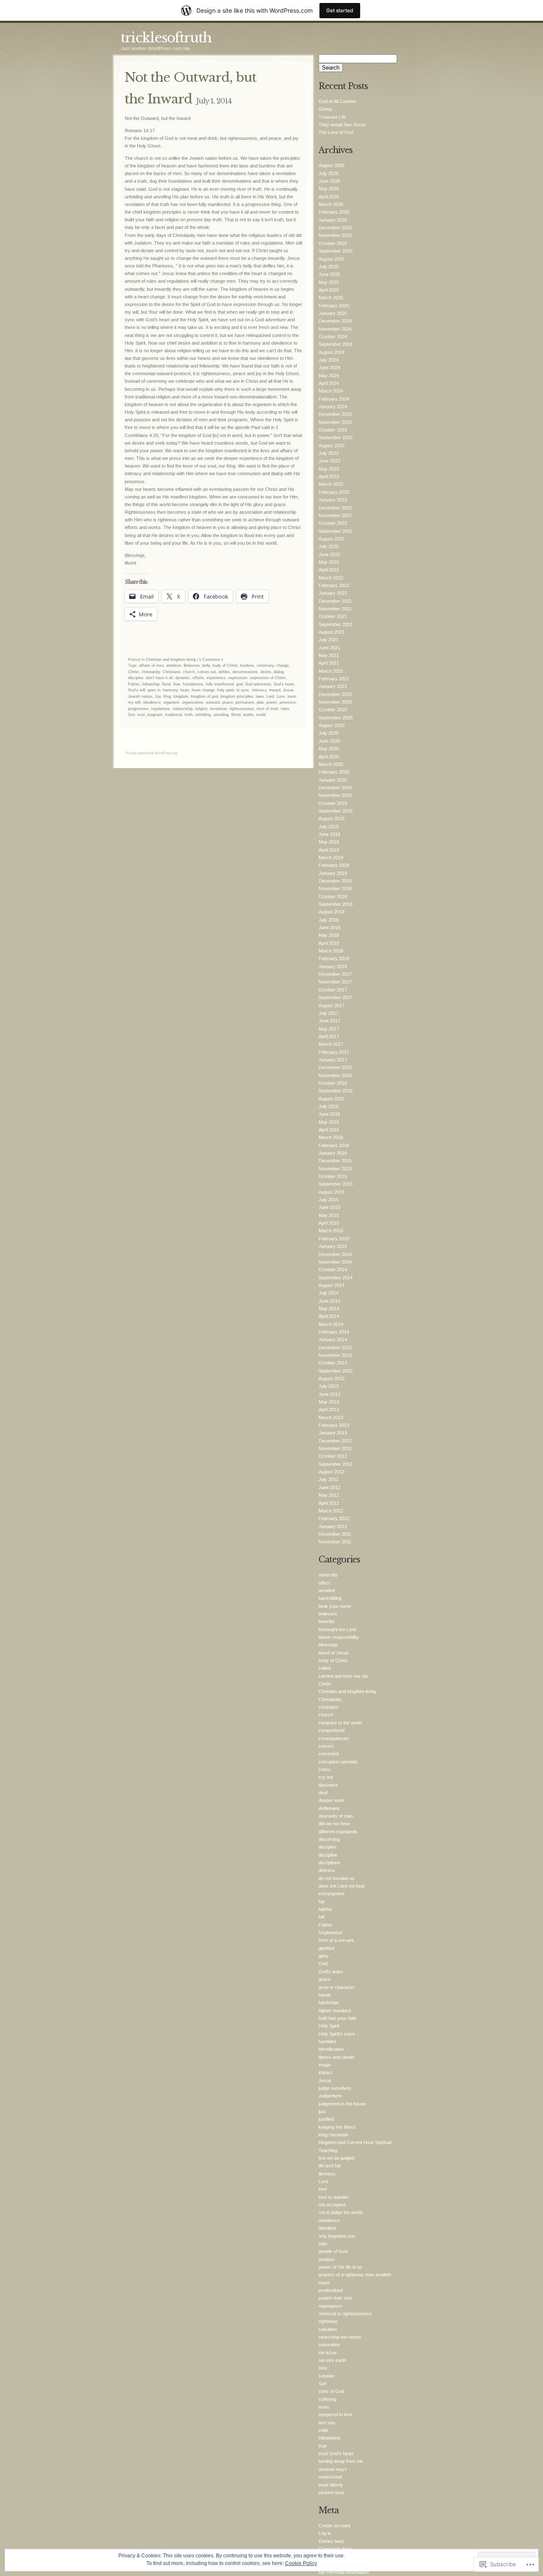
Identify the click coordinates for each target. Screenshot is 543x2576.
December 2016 (335, 1067)
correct (326, 1746)
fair (322, 1902)
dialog (279, 672)
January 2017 (333, 1060)
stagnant (155, 715)
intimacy (259, 690)
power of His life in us (340, 2267)
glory (324, 1956)
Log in (325, 2533)
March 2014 (331, 1324)
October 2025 (333, 243)
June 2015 (329, 1207)
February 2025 (334, 306)
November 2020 (335, 702)
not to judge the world (340, 2212)
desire (266, 672)
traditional (174, 715)
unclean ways (333, 2469)
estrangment (332, 1894)
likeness (327, 2174)
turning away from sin (341, 2461)
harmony (170, 690)
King (167, 696)
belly (206, 666)
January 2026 (333, 220)
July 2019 (329, 827)
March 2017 (331, 1044)
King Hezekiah (333, 2135)
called (325, 1668)
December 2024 (335, 321)
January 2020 (333, 780)
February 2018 (334, 958)
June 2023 (329, 461)
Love (281, 696)
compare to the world (340, 1723)
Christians (171, 672)
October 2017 (333, 990)
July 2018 (329, 920)
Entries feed (331, 2541)
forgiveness (331, 1933)
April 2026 (329, 197)
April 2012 (329, 1503)
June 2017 (329, 1021)
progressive (138, 709)
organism (171, 702)
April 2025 (329, 290)
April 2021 (329, 663)
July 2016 (329, 1106)
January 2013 (333, 1433)
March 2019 (331, 858)
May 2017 (329, 1029)
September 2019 (336, 811)
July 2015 (329, 1200)
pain (323, 2244)
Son (132, 715)
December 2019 (335, 788)
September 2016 (336, 1091)
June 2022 (329, 554)
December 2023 (335, 414)
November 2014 (335, 1262)
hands (325, 1995)
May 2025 (329, 282)
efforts (198, 678)
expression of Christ (268, 678)
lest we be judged (336, 2158)
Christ (133, 672)
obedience (152, 702)
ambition (174, 666)
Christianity (330, 1699)
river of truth (267, 709)
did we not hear (334, 1824)
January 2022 (333, 593)
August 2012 (332, 1472)
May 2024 (329, 376)
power (272, 702)
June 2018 (329, 927)
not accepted (332, 2205)
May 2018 (329, 935)
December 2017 (335, 974)
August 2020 (332, 725)
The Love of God (336, 132)
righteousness (242, 709)
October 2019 (333, 803)
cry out (326, 1777)
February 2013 (334, 1425)
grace (325, 1979)
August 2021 (332, 632)
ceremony (265, 666)
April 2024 (329, 383)
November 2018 (335, 888)
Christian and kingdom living (171, 660)
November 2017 (335, 982)
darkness (328, 1785)
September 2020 (336, 718)
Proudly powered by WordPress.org (151, 753)
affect (324, 1583)
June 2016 (329, 1114)
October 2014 (333, 1270)
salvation (328, 2329)
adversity (328, 1575)
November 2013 (335, 1355)
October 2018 (333, 897)
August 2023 (332, 446)
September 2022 (336, 531)
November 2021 (335, 609)
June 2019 (329, 834)
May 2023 (329, 469)
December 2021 (335, 601)
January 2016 (333, 1153)
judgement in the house (342, 2104)
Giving (325, 109)
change (283, 666)
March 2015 (331, 1231)
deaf (323, 1793)
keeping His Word (337, 2127)
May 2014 (329, 1309)
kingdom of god (204, 696)
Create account (334, 2526)
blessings (328, 1645)
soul (141, 715)
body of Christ (225, 666)
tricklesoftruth (166, 38)
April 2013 (329, 1409)
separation (329, 2345)
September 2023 (336, 437)
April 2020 (329, 757)
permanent (245, 702)
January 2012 (333, 1526)
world (261, 715)
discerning (329, 1839)
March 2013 (331, 1417)
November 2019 (335, 795)
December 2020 (335, 694)
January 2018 (333, 966)
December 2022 (335, 508)
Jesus (288, 690)
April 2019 (329, 850)
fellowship (151, 684)
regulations (161, 709)
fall (321, 1917)
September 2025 (336, 251)
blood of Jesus (334, 1653)
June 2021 (329, 648)
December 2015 (335, 1161)
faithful (325, 1909)
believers (328, 1614)
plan (260, 702)
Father (134, 684)
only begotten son (337, 2236)
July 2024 (329, 360)
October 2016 (333, 1083)
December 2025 (335, 228)
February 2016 (334, 1145)
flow (177, 684)
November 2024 (335, 329)
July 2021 (329, 640)
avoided (327, 1590)
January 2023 (333, 500)
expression (238, 678)
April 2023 (329, 476)
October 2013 (333, 1363)
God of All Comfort (337, 101)
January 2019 (333, 873)
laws (260, 696)
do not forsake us (337, 1878)
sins (323, 2368)
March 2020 (331, 764)
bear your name (335, 1606)
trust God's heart (336, 2453)
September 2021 (336, 624)
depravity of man (336, 1816)
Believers (192, 666)
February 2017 (334, 1052)
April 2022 (329, 570)
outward (213, 702)
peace (228, 702)
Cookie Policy (301, 2563)
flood (166, 684)
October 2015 (333, 1176)
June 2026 (329, 181)
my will (134, 702)
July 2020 (329, 733)
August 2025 (332, 259)
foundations (193, 684)
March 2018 (331, 951)
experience (216, 678)
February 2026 (334, 212)
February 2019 (334, 865)
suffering (327, 2399)
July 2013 (329, 1386)
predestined (331, 2290)
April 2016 (329, 1130)
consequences (334, 1738)
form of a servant (336, 1940)
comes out (207, 672)
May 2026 (329, 189)
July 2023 (329, 453)
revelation (218, 709)
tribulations (330, 2438)
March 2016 (331, 1137)
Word (236, 715)
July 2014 (329, 1293)
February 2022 (334, 585)
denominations (245, 672)
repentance (330, 2306)
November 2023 (335, 422)
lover (292, 696)
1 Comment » (211, 660)
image (325, 2065)
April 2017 (329, 1036)
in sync (243, 690)
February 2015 (334, 1239)
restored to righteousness (345, 2314)
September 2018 (336, 904)
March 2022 (331, 578)
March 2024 (331, 391)
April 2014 (329, 1316)
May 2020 (329, 749)
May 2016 (329, 1122)
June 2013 (329, 1394)
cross (325, 1769)
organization (193, 702)
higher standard (335, 2011)
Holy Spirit (329, 2026)
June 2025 (329, 274)
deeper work (332, 1800)
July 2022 (329, 546)
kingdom (181, 696)
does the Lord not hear (342, 1886)
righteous (328, 2321)
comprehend (332, 1730)
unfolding (203, 715)
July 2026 (329, 173)
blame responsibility (339, 1637)
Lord (270, 696)
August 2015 (332, 1192)
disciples (136, 678)
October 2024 (333, 337)
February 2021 (334, 679)
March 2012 (331, 1511)
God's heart (284, 684)
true (323, 2446)
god (239, 684)
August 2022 (332, 539)
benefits (327, 1621)
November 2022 (335, 515)
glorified (326, 1948)
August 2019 (332, 819)
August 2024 (332, 352)
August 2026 (332, 165)
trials (323, 2430)
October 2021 (333, 616)
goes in (154, 690)
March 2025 (331, 298)
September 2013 (336, 1371)
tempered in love (336, 2414)
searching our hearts (340, 2337)
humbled (327, 2041)
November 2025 (335, 235)
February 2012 (334, 1518)
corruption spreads (338, 1762)
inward (275, 690)
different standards (338, 1832)
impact (325, 2072)
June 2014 (329, 1301)
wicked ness (332, 2492)
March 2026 (331, 204)
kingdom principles (237, 696)
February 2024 (334, 399)
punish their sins (335, 2298)
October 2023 (333, 430)
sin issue (328, 2353)
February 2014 (334, 1332)
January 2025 (333, 313)
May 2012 (329, 1495)
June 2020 (329, 741)
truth (189, 715)
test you (327, 2423)
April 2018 (329, 943)
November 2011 (335, 1542)
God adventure (258, 684)
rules (285, 709)
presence (288, 702)
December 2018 (335, 881)
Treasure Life (332, 117)
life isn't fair (330, 2166)
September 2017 (336, 997)
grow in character (337, 1987)
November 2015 (335, 1169)
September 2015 (336, 1184)
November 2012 (335, 1448)
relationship (183, 709)
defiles (224, 672)
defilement (329, 1808)
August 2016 (332, 1099)
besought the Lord (337, 1629)
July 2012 (329, 1479)
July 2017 (329, 1013)
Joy (158, 696)
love (323, 2189)
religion (201, 709)
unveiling (221, 715)
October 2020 (333, 710)
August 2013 (332, 1379)
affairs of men (151, 666)
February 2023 (334, 492)
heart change (203, 690)
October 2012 (333, 1456)
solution (326, 2376)
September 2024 (336, 344)
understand (330, 2477)
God (323, 1963)
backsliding (330, 1598)
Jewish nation (140, 696)
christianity (151, 672)
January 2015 (333, 1246)
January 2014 (333, 1340)
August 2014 (332, 1285)
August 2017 (332, 1005)
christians (329, 1707)
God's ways (331, 1972)
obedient (327, 2228)
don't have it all (159, 678)
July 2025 (329, 267)
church (189, 672)
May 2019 (329, 842)
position (326, 2259)
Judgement (330, 2096)
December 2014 (335, 1254)
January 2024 (333, 407)
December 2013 (335, 1348)
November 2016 (335, 1075)
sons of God (331, 2391)
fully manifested (220, 684)
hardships (329, 2002)
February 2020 (334, 772)
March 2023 (331, 484)
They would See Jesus (342, 125)
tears (324, 2407)
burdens (247, 666)
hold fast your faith (337, 2018)
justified (326, 2119)
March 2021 (331, 671)
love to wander (334, 2197)
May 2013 (329, 1402)
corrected (329, 1754)
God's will (137, 690)
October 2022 (333, 523)
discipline (328, 1855)
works (248, 715)
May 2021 (329, 655)
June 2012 (329, 1487)
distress (327, 1870)
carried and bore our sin (343, 1676)
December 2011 (335, 1534)
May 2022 (329, 562)
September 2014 (336, 1278)
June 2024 (329, 368)
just (322, 2111)
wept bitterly (331, 2485)
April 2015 (329, 1223)
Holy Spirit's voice (337, 2034)
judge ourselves (335, 2088)
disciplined (329, 1863)
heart (185, 690)
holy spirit (226, 690)
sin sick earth (332, 2360)
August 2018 (332, 912)
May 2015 (329, 1215)
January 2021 (333, 686)
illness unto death (336, 2057)
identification (331, 2049)
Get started (340, 10)
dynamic (183, 678)
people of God (333, 2251)
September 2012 (336, 1464)
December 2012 (335, 1441)
